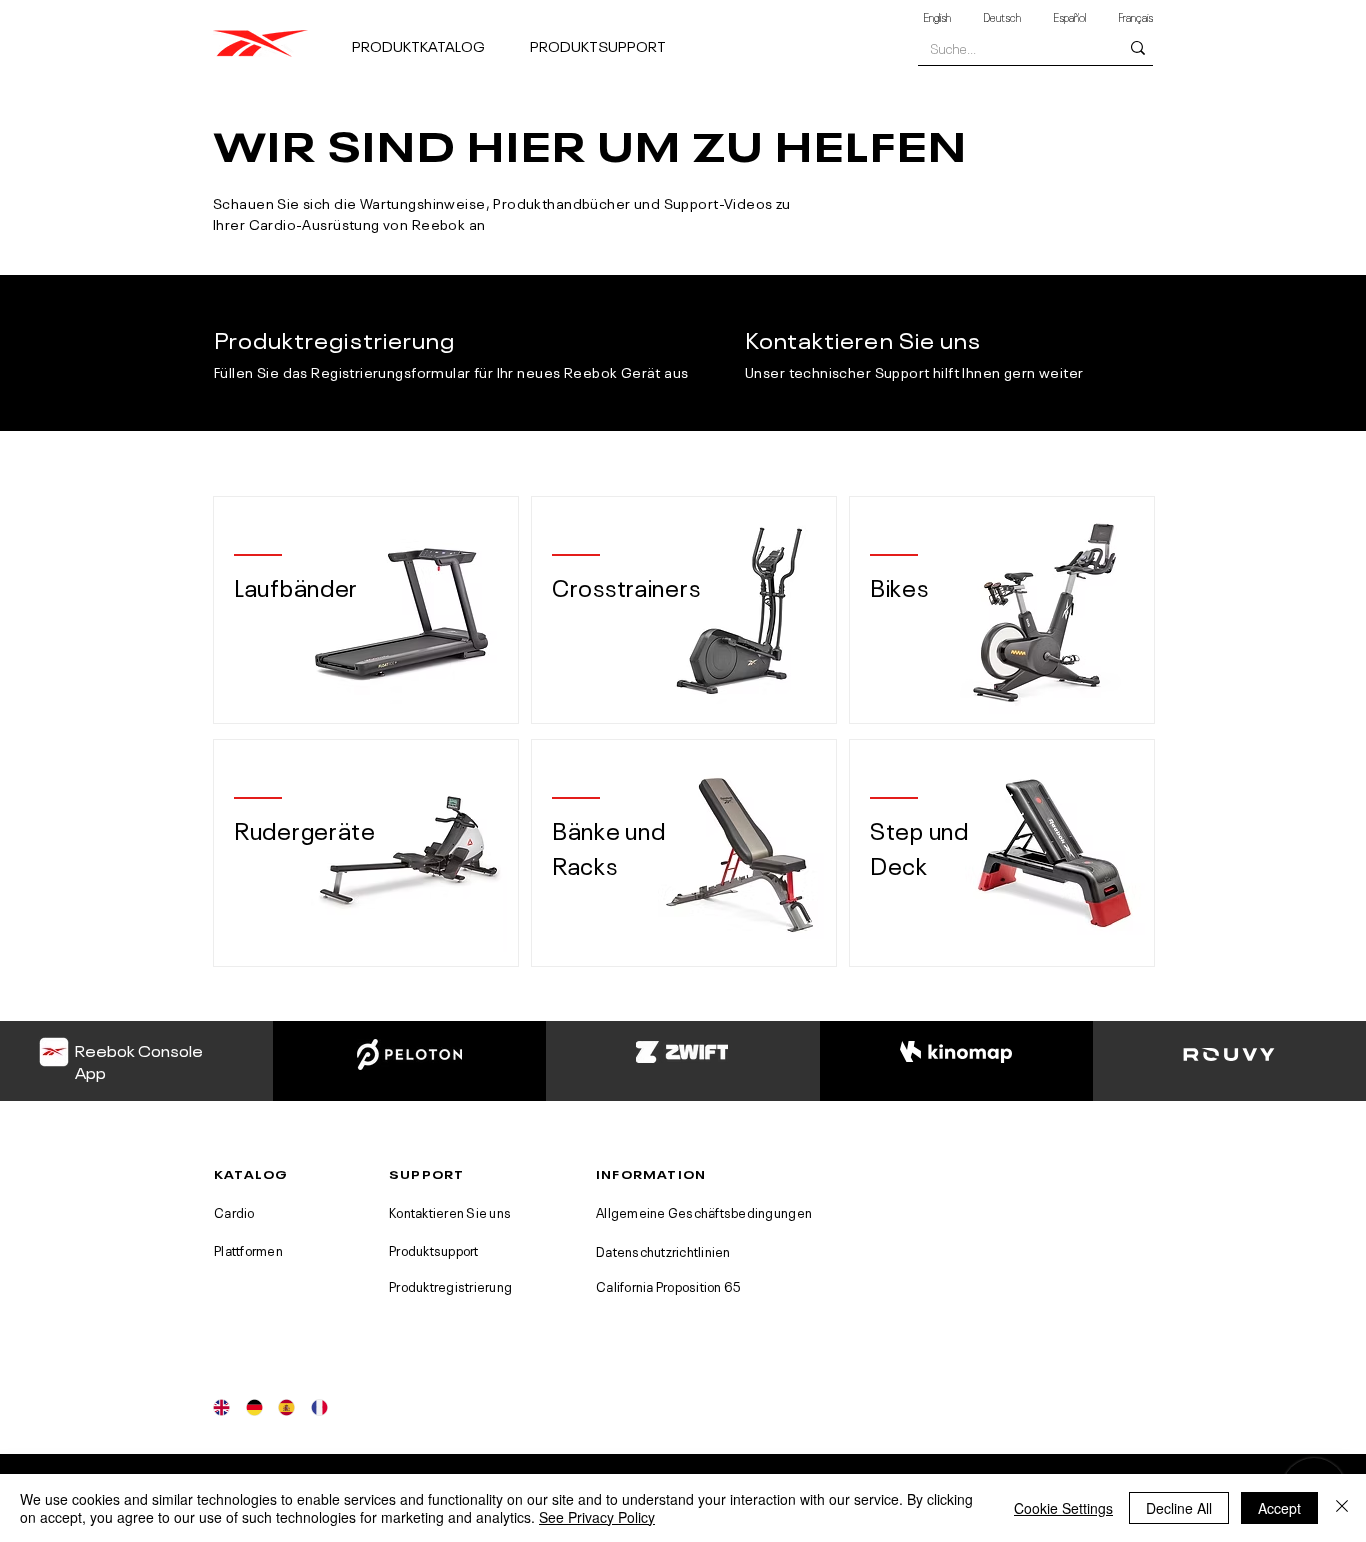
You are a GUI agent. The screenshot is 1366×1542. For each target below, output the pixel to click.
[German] (254, 1407)
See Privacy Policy (597, 1517)
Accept (1279, 1508)
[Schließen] (1342, 1508)
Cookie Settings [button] (1063, 1508)
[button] (433, 36)
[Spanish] (286, 1407)
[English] (222, 1407)
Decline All (1179, 1508)
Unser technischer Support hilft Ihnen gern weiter (914, 371)
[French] (319, 1407)
